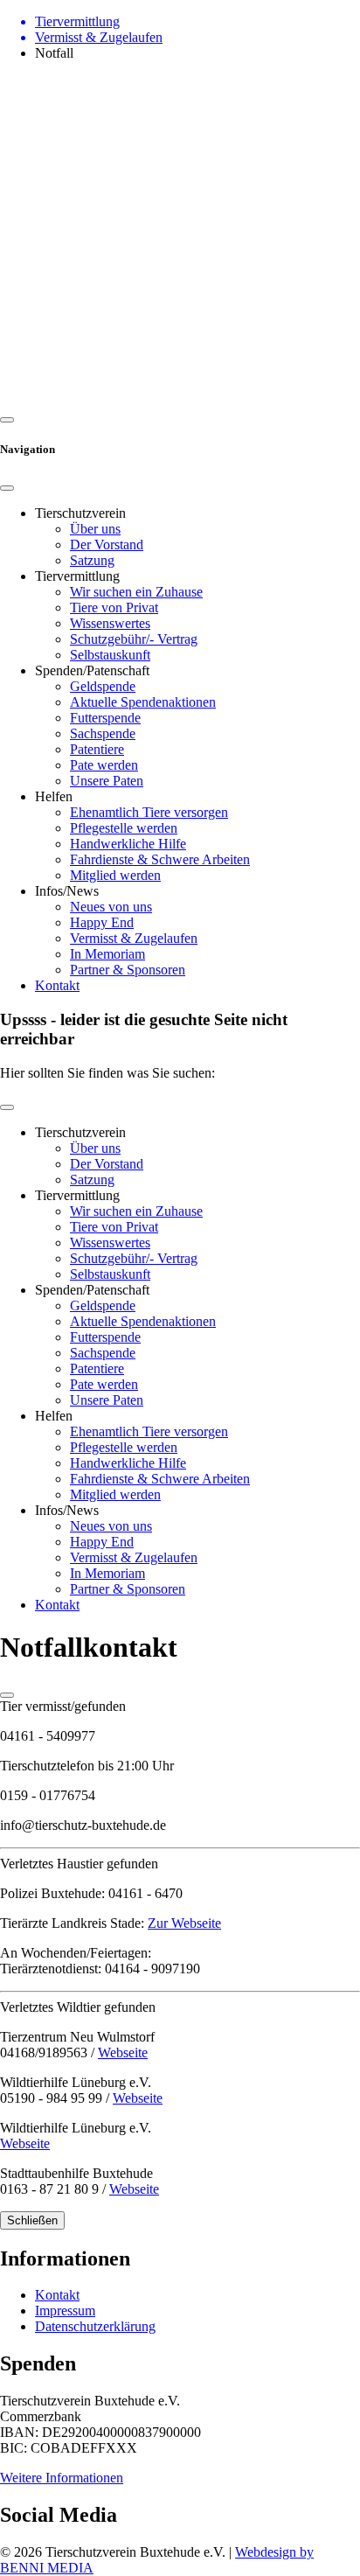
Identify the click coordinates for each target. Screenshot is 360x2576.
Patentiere (97, 749)
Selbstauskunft (110, 655)
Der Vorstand (107, 545)
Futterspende (105, 718)
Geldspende (103, 686)
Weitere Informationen (62, 2478)
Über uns (95, 529)
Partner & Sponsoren (128, 970)
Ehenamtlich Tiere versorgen (149, 812)
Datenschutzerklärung (95, 2326)
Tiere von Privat (114, 607)
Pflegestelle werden (124, 828)
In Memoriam (107, 954)
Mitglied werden (115, 875)
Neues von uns (111, 907)
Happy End (102, 922)
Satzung (92, 560)
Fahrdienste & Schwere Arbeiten (160, 859)
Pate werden (104, 765)
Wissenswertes (110, 623)
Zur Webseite (184, 1923)
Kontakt (57, 985)
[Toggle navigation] (7, 1107)
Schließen (32, 2220)
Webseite (123, 2052)
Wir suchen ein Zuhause (136, 592)
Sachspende (103, 733)
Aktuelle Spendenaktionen (143, 702)
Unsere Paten (107, 781)
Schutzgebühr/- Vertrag (134, 639)
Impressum (65, 2311)
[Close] (7, 488)
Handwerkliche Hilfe (128, 844)
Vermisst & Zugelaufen (134, 938)
